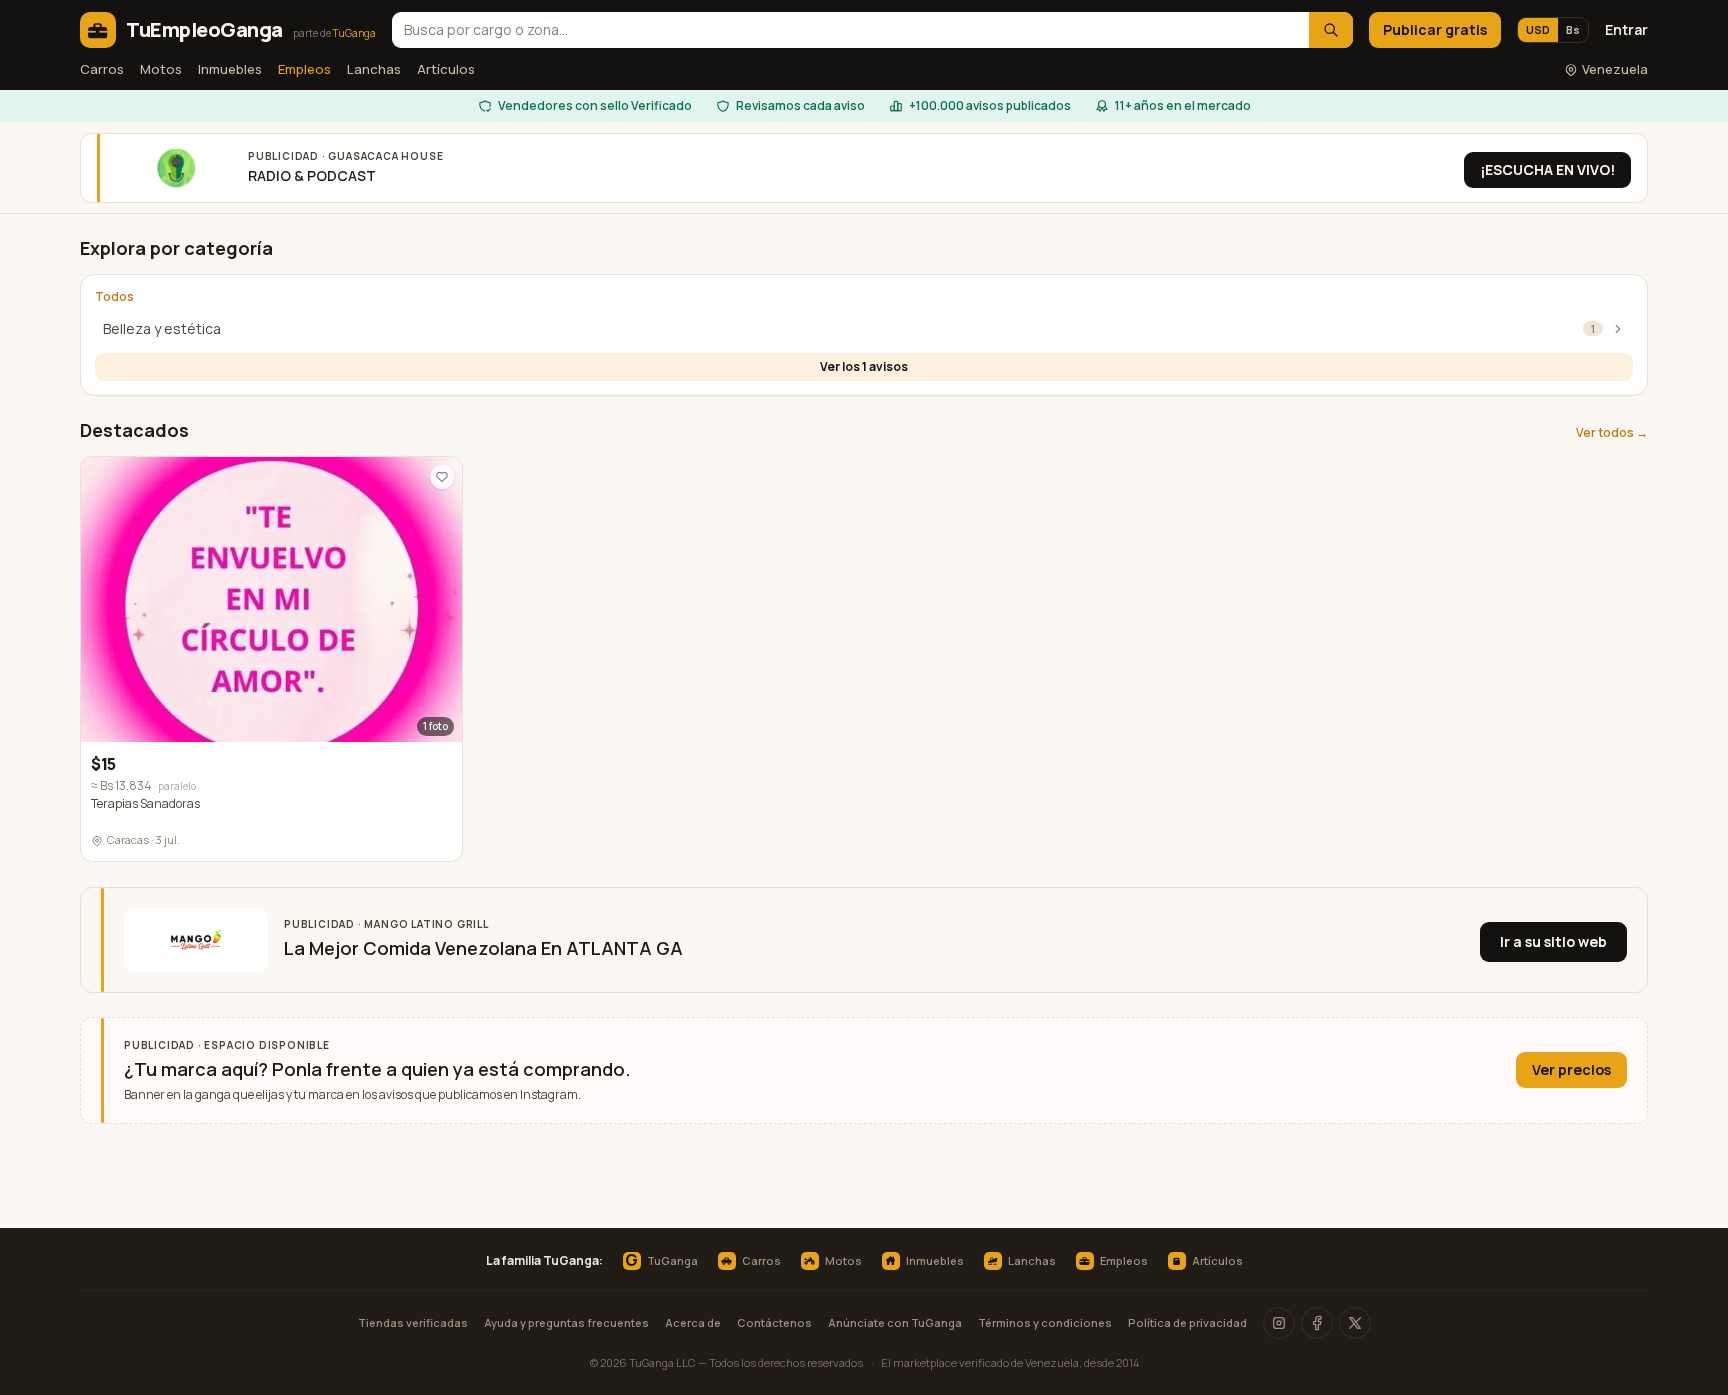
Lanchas (374, 69)
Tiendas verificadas (413, 1322)
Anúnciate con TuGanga (895, 1322)
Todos (114, 297)
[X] (1355, 1323)
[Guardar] (442, 477)
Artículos (446, 69)
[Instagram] (1279, 1323)
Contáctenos (774, 1322)
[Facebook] (1317, 1323)
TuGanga (661, 1261)
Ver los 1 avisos (864, 366)
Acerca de (693, 1322)
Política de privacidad (1187, 1322)
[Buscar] (1331, 30)
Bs (1573, 29)
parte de (334, 33)
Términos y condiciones (1045, 1322)
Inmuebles (230, 69)
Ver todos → (1612, 433)
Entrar (1626, 29)
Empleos (304, 69)
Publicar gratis (1435, 29)
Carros (102, 69)
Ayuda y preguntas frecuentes (566, 1322)
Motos (161, 69)
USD (1538, 29)
